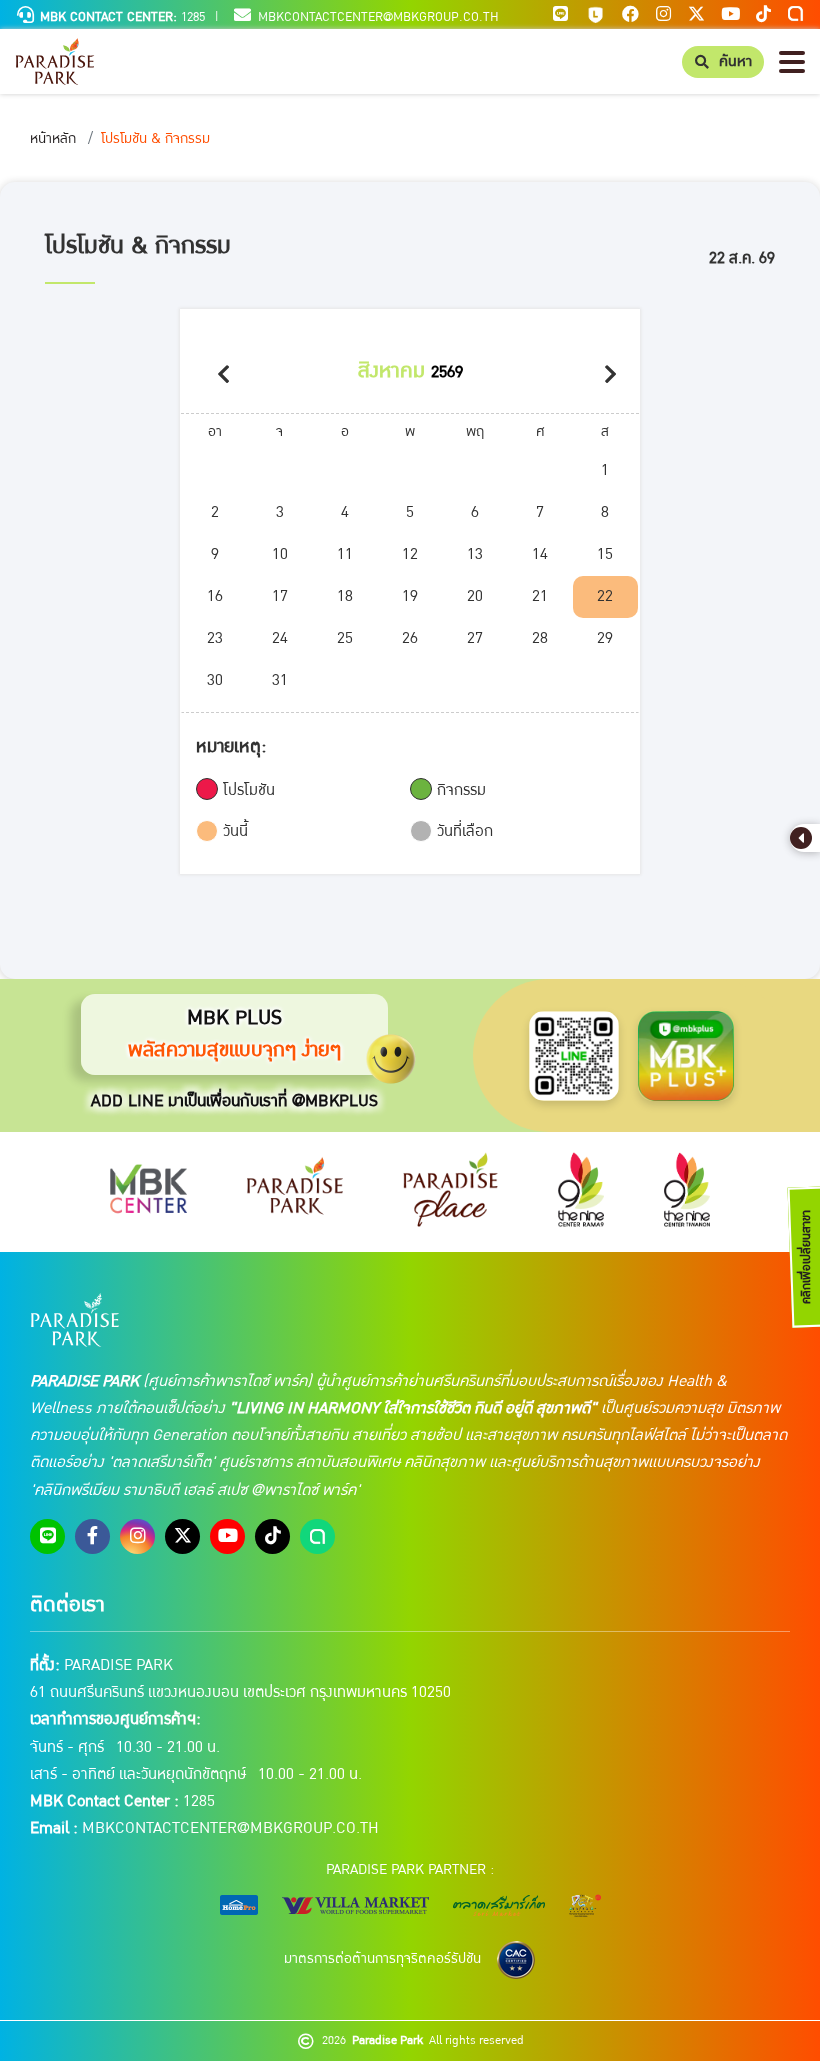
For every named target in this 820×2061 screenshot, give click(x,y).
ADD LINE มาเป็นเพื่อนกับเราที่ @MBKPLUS (234, 1101)
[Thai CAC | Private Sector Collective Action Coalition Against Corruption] (516, 1960)
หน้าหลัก (53, 138)
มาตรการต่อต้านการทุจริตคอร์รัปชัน (382, 1958)
